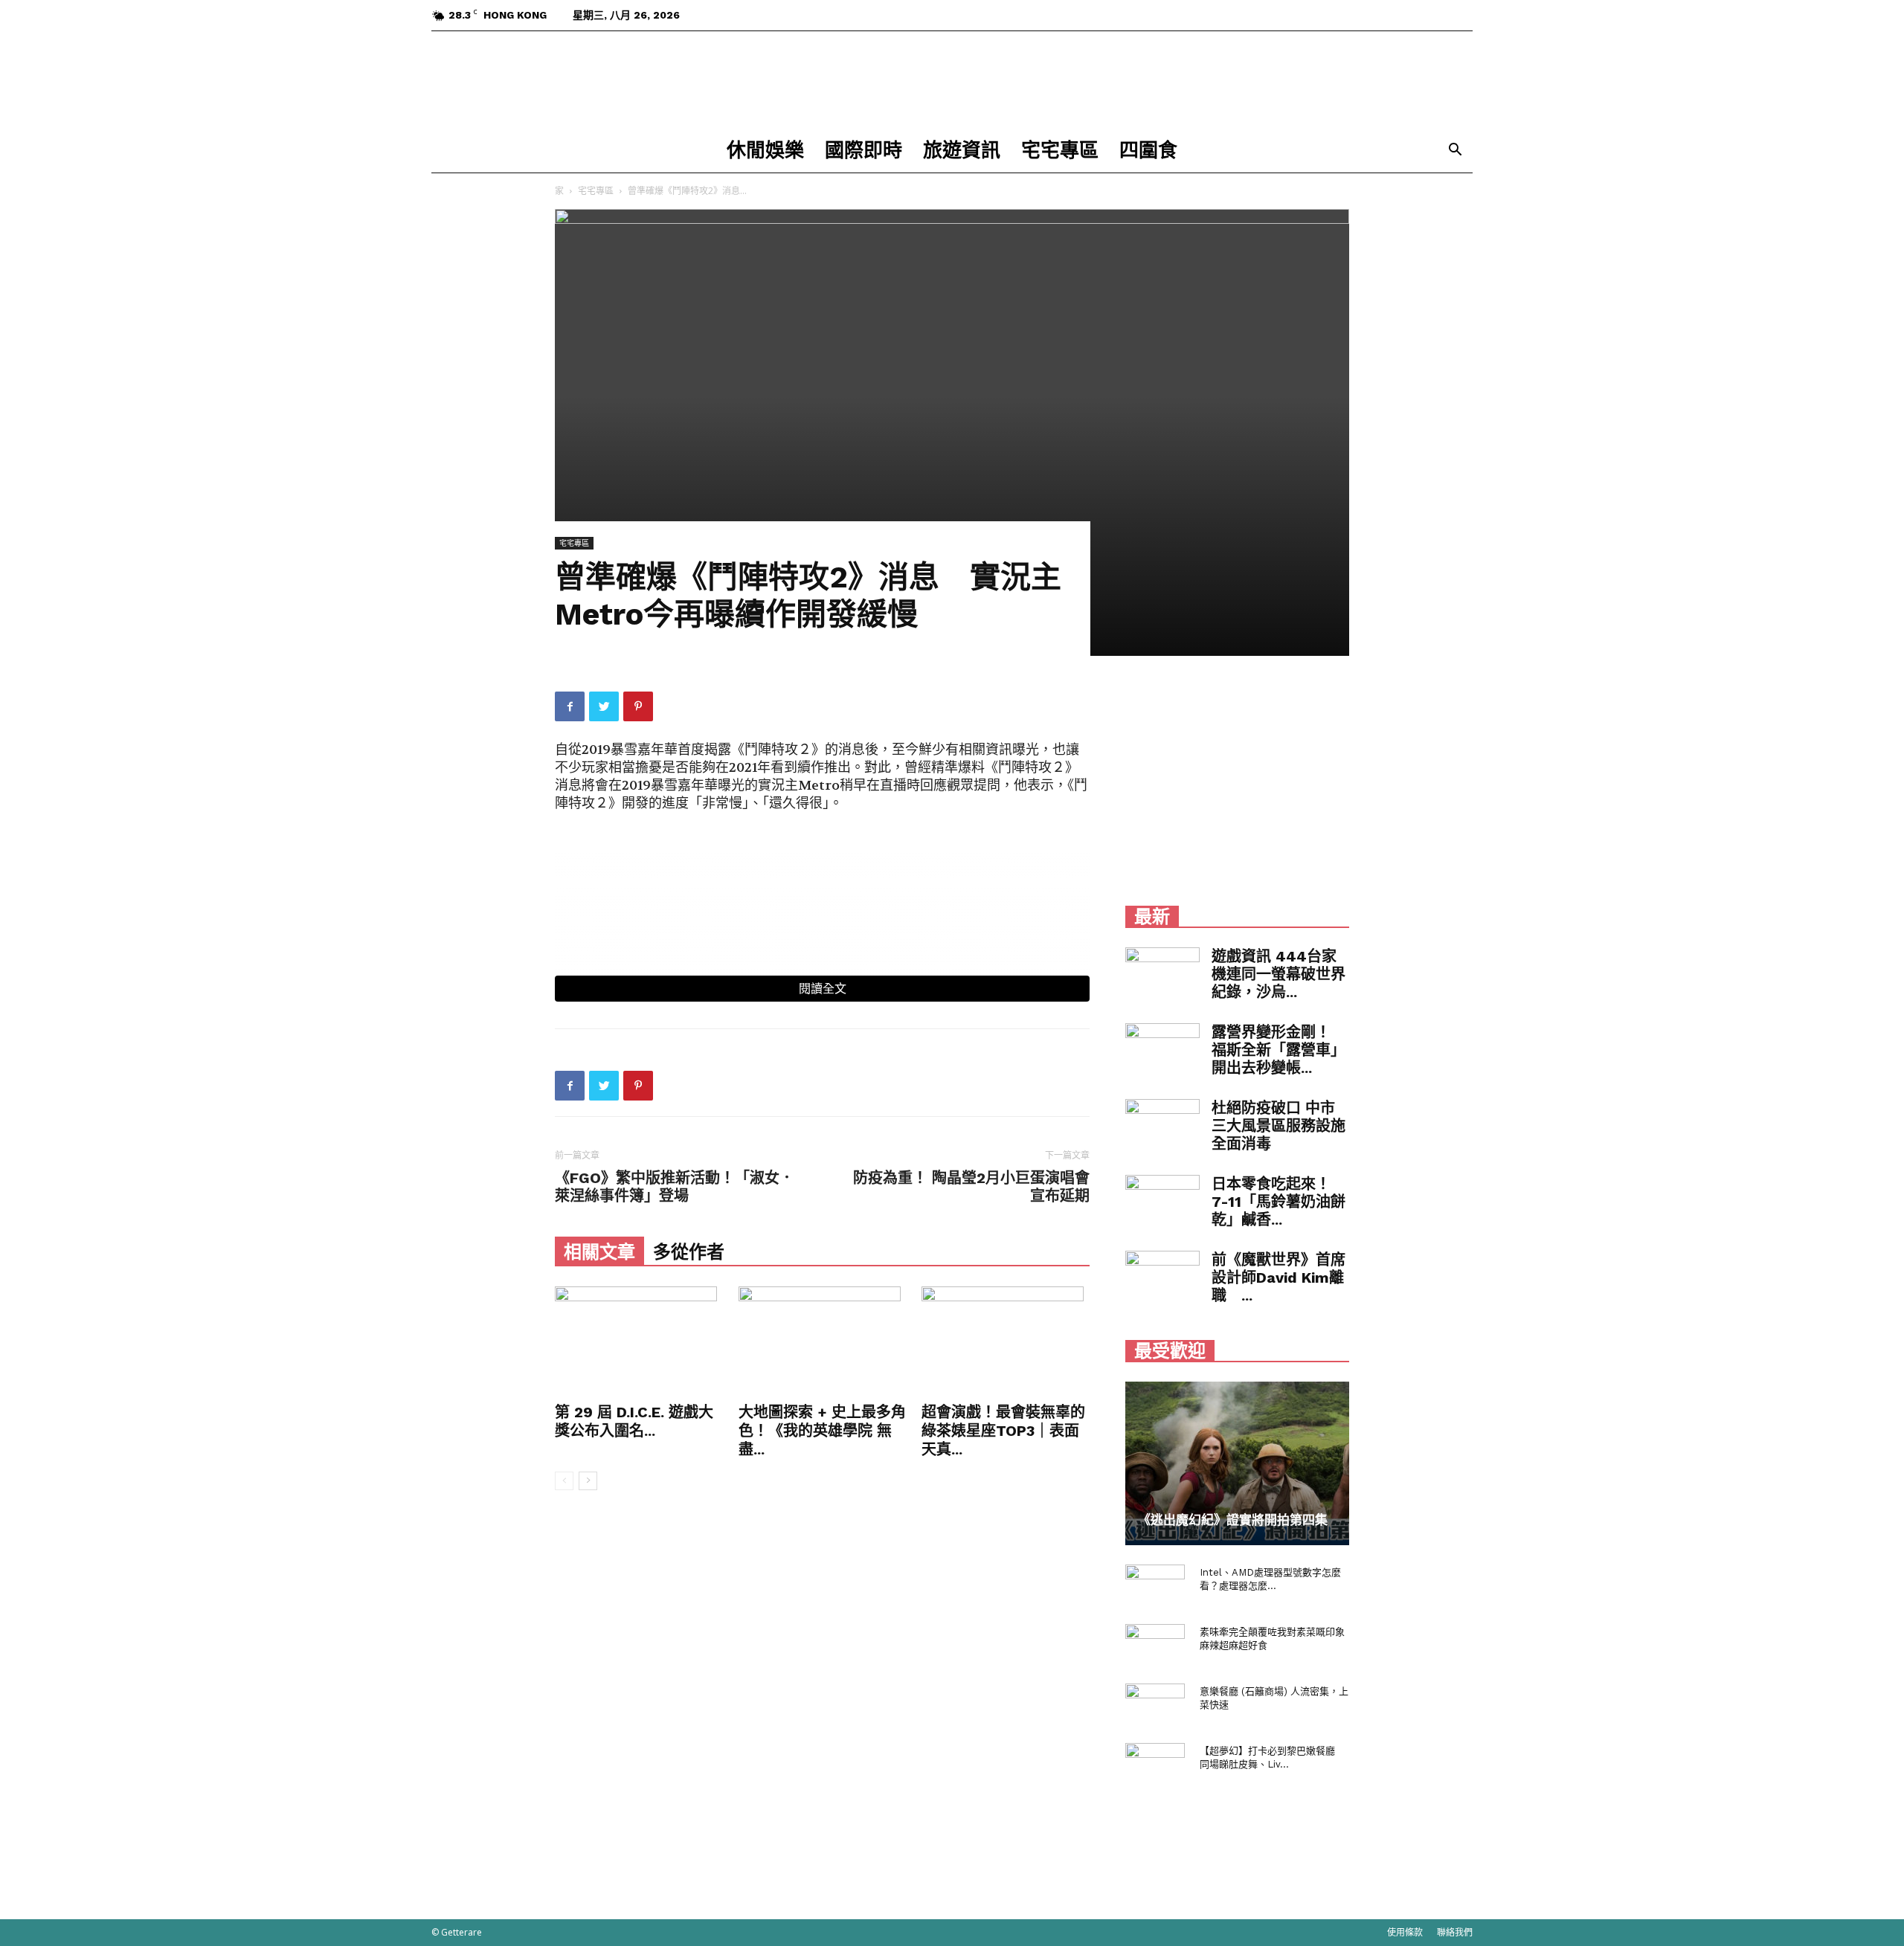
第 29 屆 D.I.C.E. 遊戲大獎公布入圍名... (634, 1421)
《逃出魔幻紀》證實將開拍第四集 (1233, 1520)
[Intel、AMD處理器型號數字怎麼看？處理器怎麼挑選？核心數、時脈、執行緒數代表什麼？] (1155, 1587)
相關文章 (599, 1252)
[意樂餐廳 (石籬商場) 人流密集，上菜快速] (1155, 1706)
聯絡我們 (1455, 1932)
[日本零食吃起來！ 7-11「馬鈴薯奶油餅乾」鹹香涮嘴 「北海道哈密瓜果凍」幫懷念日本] (1162, 1201)
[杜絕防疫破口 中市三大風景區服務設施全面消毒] (1162, 1125)
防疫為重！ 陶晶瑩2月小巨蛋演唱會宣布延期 (971, 1187)
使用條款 (1405, 1932)
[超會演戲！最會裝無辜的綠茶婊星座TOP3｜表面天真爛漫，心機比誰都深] (1006, 1342)
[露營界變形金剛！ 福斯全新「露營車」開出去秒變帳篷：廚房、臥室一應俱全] (1162, 1049)
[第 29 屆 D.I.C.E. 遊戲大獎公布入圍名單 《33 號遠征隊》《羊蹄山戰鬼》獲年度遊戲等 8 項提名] (639, 1342)
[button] (1455, 151)
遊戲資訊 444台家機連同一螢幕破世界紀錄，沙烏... (1279, 974)
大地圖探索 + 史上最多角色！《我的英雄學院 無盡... (822, 1431)
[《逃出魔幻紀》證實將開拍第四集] (1237, 1463)
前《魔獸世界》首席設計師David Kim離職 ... (1279, 1278)
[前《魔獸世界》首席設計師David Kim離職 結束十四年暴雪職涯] (1162, 1277)
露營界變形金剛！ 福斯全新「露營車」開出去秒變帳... (1279, 1050)
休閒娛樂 (765, 150)
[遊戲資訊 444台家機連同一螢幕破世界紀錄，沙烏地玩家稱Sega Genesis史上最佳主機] (1162, 973)
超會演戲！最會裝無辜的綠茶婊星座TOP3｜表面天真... (1003, 1431)
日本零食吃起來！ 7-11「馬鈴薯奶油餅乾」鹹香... (1279, 1202)
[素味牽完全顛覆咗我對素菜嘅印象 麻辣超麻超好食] (1155, 1646)
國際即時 (863, 150)
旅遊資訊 (962, 150)
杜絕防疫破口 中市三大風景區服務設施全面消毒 (1279, 1126)
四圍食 (1148, 150)
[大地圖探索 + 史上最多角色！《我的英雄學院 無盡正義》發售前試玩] (823, 1342)
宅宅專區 (1060, 150)
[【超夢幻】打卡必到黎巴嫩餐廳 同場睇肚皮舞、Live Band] (1155, 1765)
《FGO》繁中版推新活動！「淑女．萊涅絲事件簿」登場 (675, 1187)
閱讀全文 (823, 989)
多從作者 (689, 1252)
